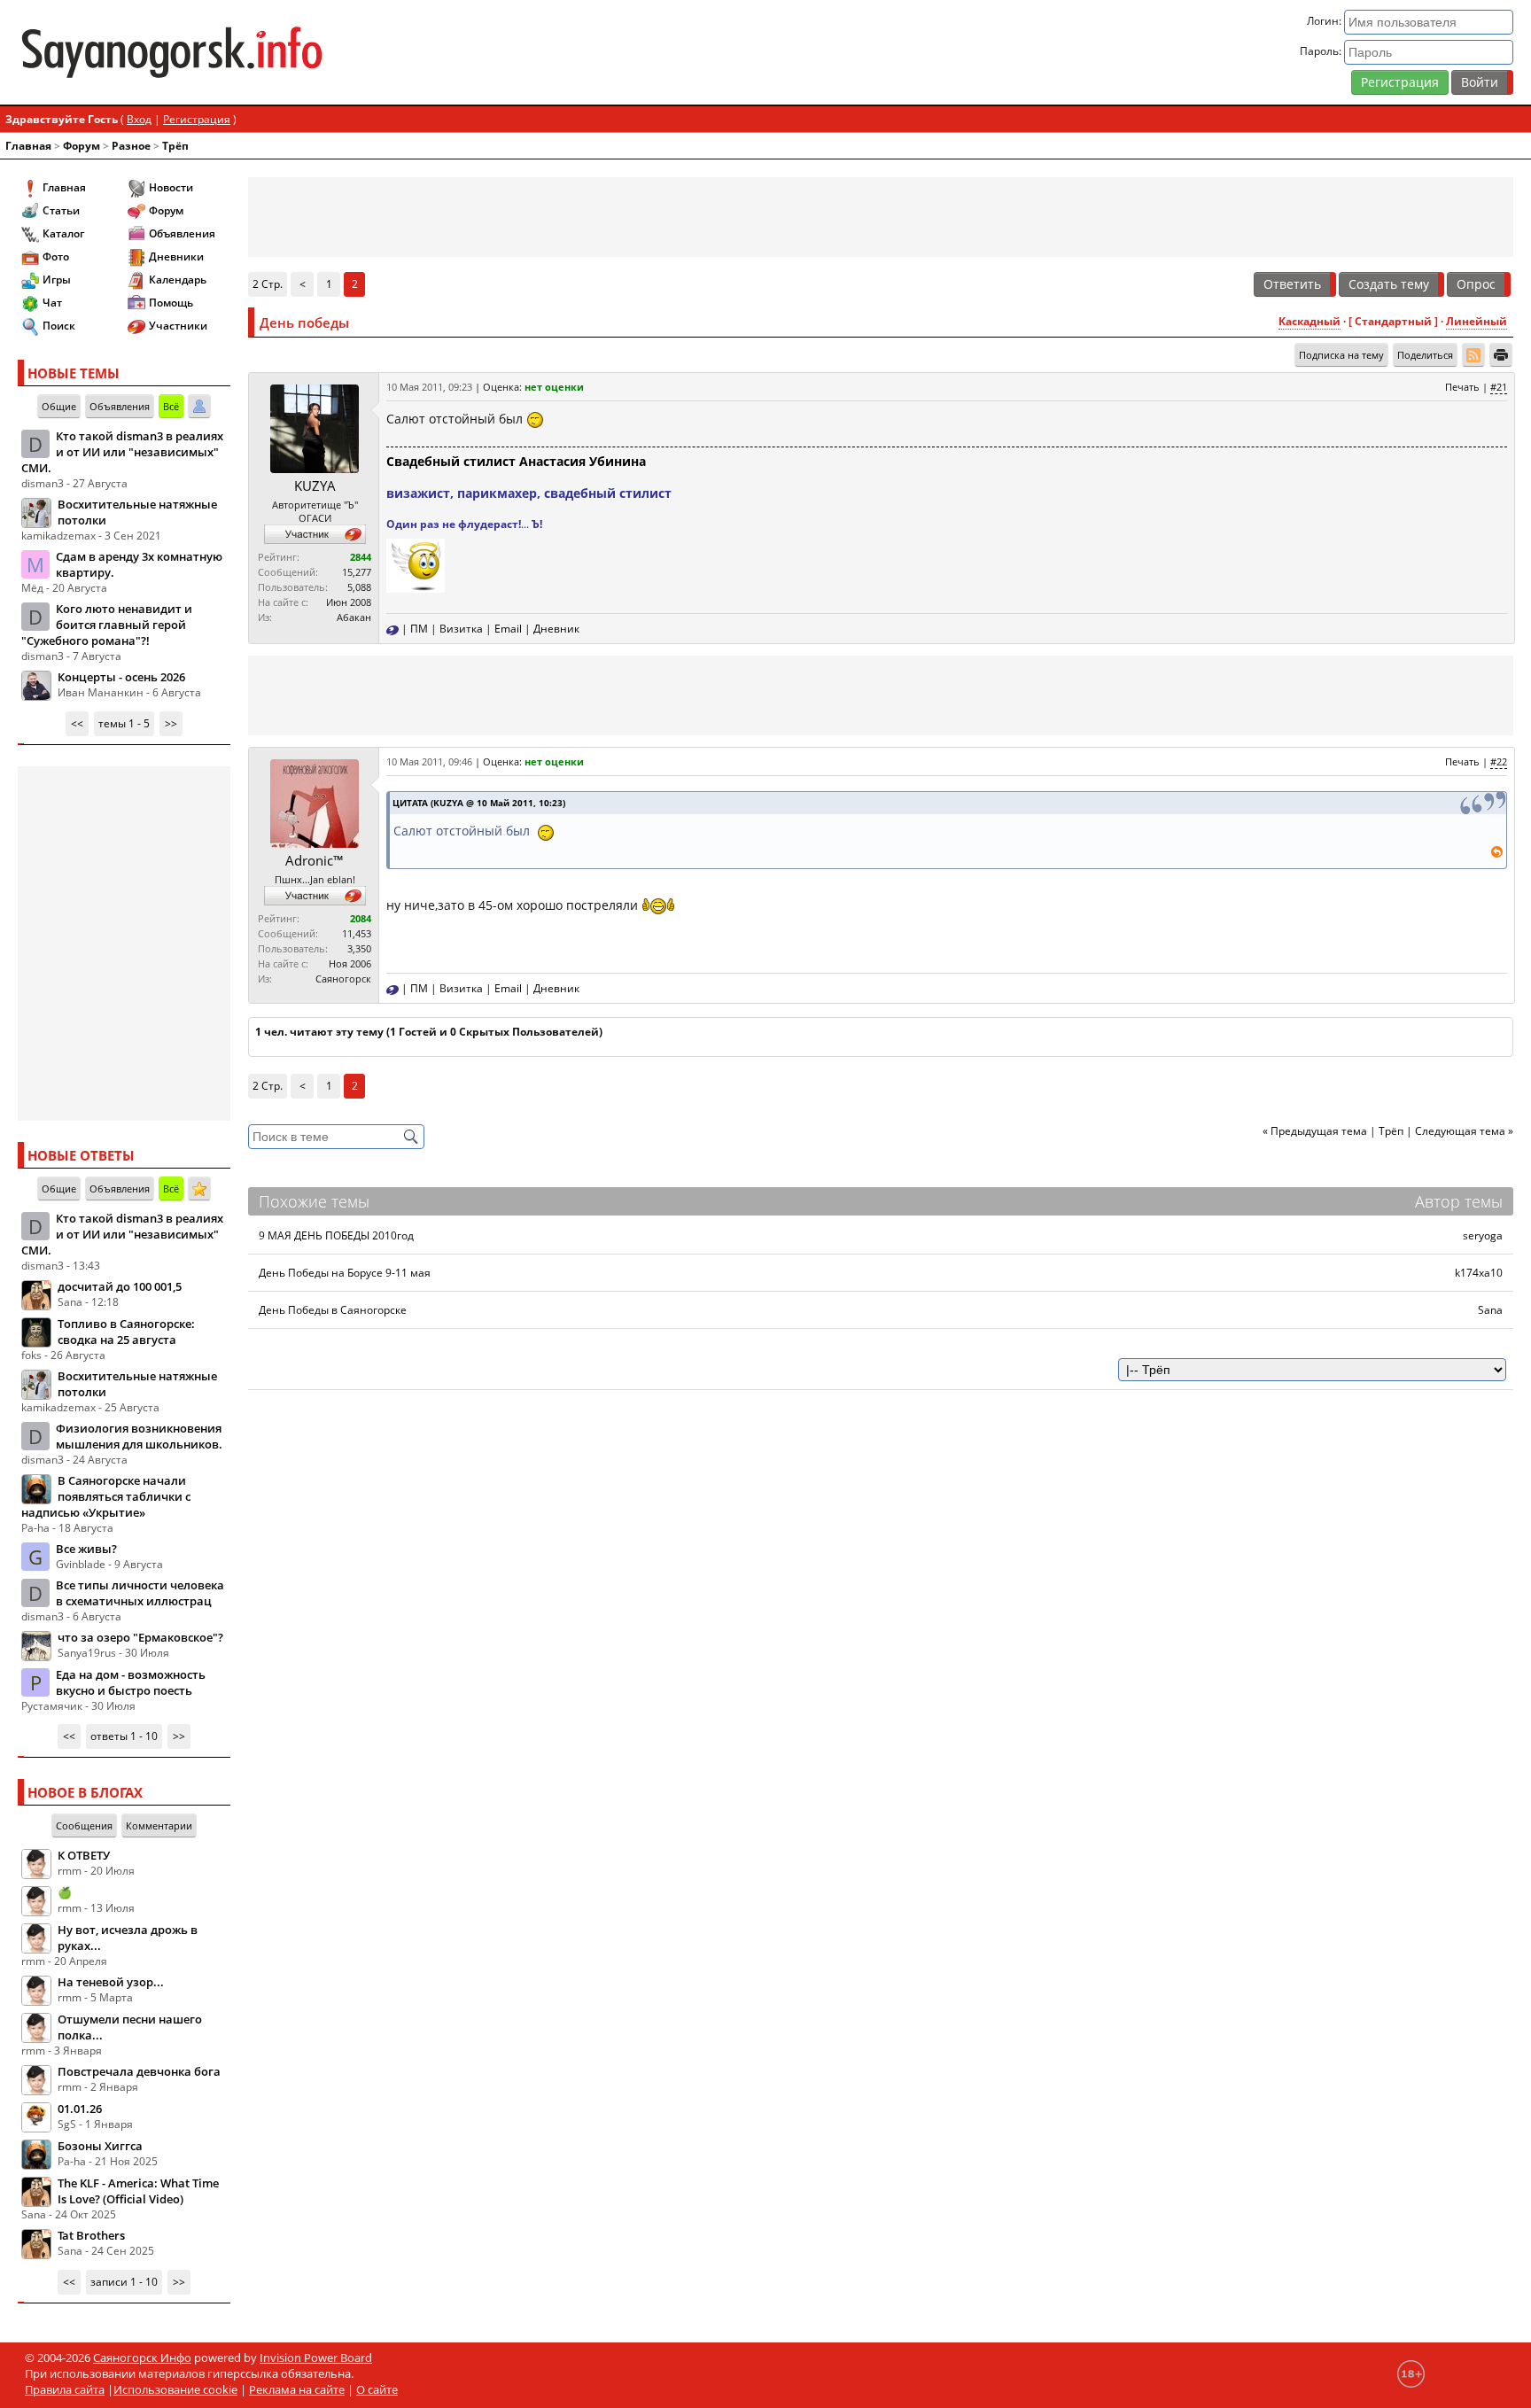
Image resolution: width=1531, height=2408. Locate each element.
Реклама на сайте (297, 2389)
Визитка (461, 629)
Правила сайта (65, 2389)
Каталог (63, 233)
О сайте (377, 2389)
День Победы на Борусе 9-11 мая (345, 1273)
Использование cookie (175, 2389)
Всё (171, 406)
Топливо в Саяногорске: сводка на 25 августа (126, 1332)
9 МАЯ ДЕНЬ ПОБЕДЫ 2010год (336, 1235)
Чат (52, 303)
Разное (131, 146)
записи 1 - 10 (124, 2282)
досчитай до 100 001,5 (120, 1286)
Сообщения (84, 1825)
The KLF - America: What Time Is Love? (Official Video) (138, 2191)
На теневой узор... (111, 1982)
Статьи (61, 210)
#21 (1499, 387)
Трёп (175, 146)
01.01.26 (80, 2109)
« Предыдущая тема (1315, 1131)
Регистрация (1400, 82)
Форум (82, 146)
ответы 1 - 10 (124, 1736)
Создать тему (1389, 284)
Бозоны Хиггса (100, 2146)
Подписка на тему (1341, 355)
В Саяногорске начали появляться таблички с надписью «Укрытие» (106, 1496)
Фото (56, 256)
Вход (139, 119)
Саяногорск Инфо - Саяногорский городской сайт (264, 52)
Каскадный (1310, 321)
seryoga (1483, 1235)
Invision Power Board (316, 2358)
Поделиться (1425, 355)
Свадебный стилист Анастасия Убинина (516, 461)
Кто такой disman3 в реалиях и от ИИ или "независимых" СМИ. (122, 452)
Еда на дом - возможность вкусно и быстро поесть (131, 1682)
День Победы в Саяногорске (333, 1310)
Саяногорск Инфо (142, 2358)
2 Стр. (268, 284)
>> (171, 723)
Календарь (178, 280)
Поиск (59, 326)
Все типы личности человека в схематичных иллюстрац (140, 1593)
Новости (171, 187)
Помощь (171, 303)
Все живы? (86, 1549)
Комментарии (159, 1825)
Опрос (1476, 284)
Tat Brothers (91, 2235)
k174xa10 (1479, 1273)
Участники (178, 326)
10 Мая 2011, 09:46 (429, 761)
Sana (1490, 1310)
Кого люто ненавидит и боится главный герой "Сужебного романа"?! (107, 625)
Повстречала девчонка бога (139, 2071)
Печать (1462, 387)
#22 (1499, 761)
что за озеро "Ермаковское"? (140, 1637)
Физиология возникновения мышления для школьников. (139, 1436)
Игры (57, 280)
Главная (28, 146)
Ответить (1292, 284)
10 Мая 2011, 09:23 (429, 387)
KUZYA (315, 485)
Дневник (556, 629)
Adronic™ (315, 860)
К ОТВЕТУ (84, 1855)
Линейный (1477, 321)
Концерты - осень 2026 (121, 677)
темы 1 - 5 (124, 723)
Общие (59, 406)
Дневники (176, 256)
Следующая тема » (1464, 1131)
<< (77, 723)
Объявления (182, 233)
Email (508, 629)
